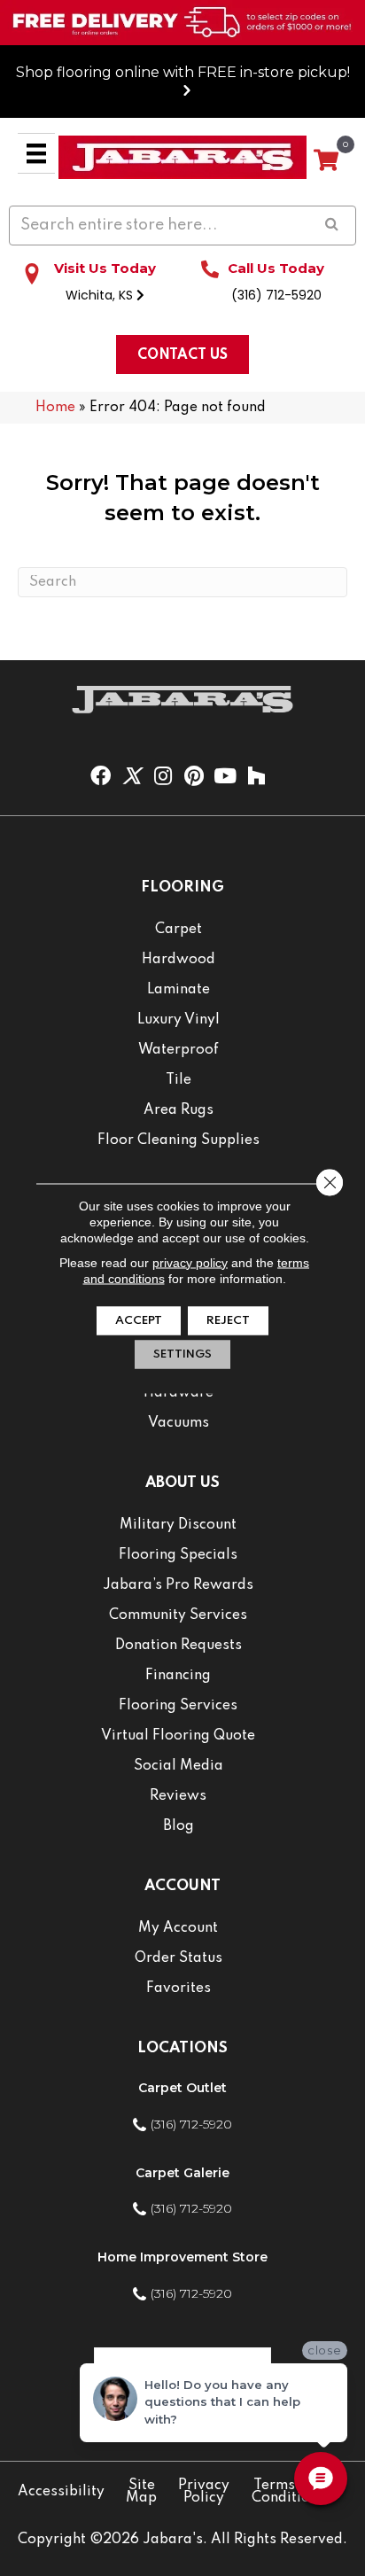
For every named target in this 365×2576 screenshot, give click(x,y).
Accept (139, 1320)
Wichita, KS (101, 295)
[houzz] (256, 777)
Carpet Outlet (182, 2088)
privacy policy (190, 1262)
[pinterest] (194, 777)
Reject (228, 1320)
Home (55, 408)
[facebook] (101, 777)
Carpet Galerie (182, 2173)
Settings (182, 1354)
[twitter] (132, 777)
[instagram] (163, 777)
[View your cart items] (326, 161)
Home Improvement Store (182, 2257)
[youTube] (225, 777)
